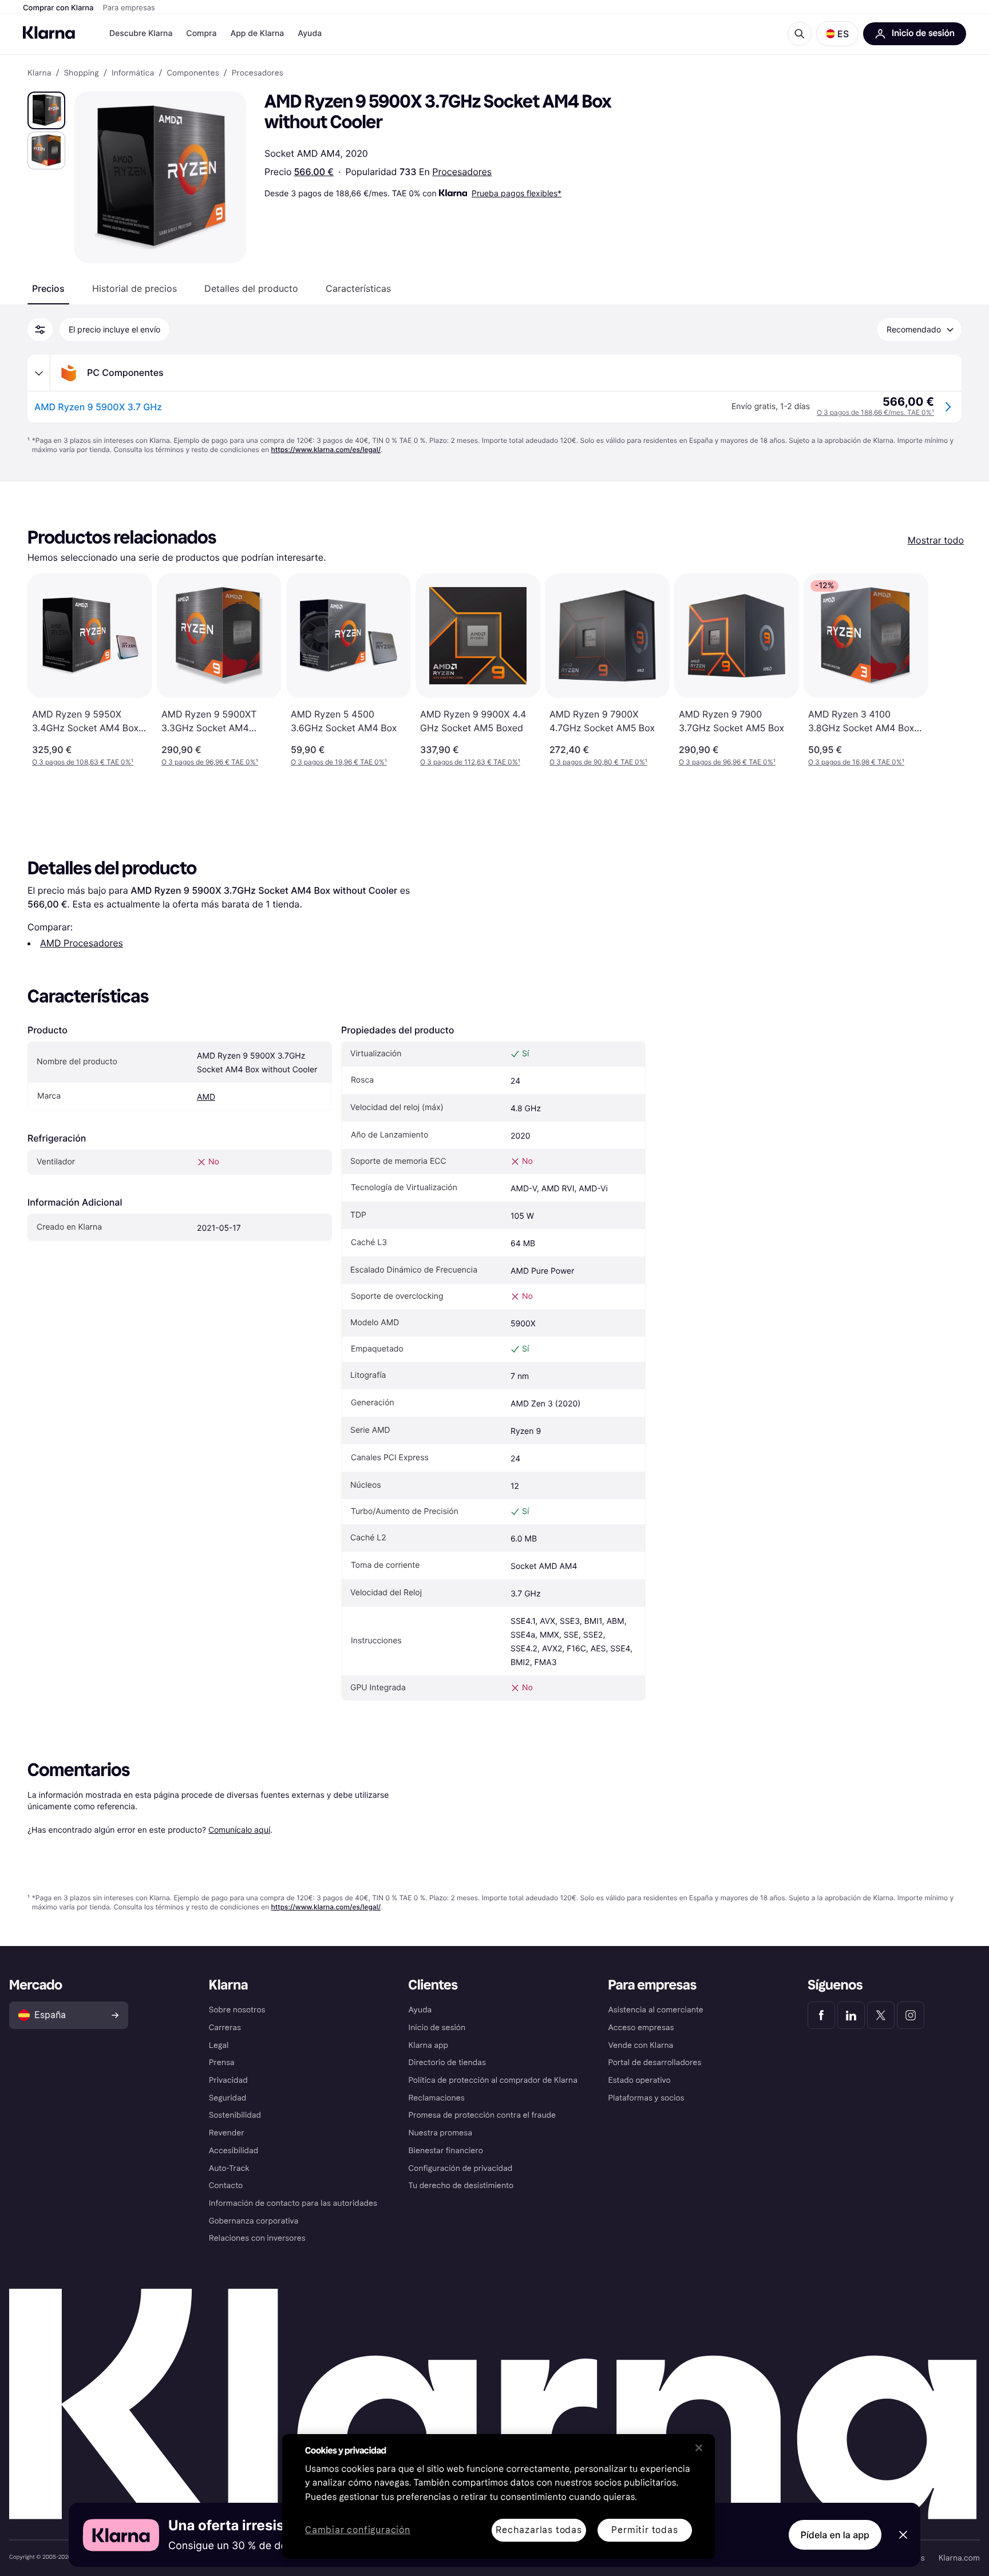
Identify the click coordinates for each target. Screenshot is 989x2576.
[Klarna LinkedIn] (851, 2015)
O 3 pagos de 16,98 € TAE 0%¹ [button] (856, 762)
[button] (837, 34)
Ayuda (310, 33)
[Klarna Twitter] (881, 2015)
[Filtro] (40, 330)
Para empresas (129, 8)
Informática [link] (133, 73)
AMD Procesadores (82, 943)
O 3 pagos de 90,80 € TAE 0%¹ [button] (598, 762)
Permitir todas (644, 2530)
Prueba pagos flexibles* (517, 193)
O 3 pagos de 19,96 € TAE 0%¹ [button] (339, 762)
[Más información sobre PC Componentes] (39, 373)
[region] (499, 2496)
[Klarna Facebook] (821, 2015)
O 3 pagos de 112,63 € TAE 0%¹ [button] (470, 762)
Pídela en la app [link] (835, 2535)
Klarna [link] (39, 73)
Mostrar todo (936, 540)
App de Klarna (257, 33)
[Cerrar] (699, 2448)
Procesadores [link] (258, 73)
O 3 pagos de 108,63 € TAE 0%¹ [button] (83, 762)
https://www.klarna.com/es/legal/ (326, 449)
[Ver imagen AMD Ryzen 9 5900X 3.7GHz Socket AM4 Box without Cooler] (46, 110)
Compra (201, 33)
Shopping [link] (82, 73)
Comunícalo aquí (239, 1830)
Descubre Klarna (141, 33)
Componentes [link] (193, 73)
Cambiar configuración (358, 2531)
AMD (206, 1097)
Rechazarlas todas (539, 2530)
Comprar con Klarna (58, 8)
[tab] (48, 288)
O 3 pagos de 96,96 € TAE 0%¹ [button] (210, 762)
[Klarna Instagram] (911, 2015)
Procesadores (462, 172)
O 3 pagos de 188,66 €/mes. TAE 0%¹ (875, 412)
